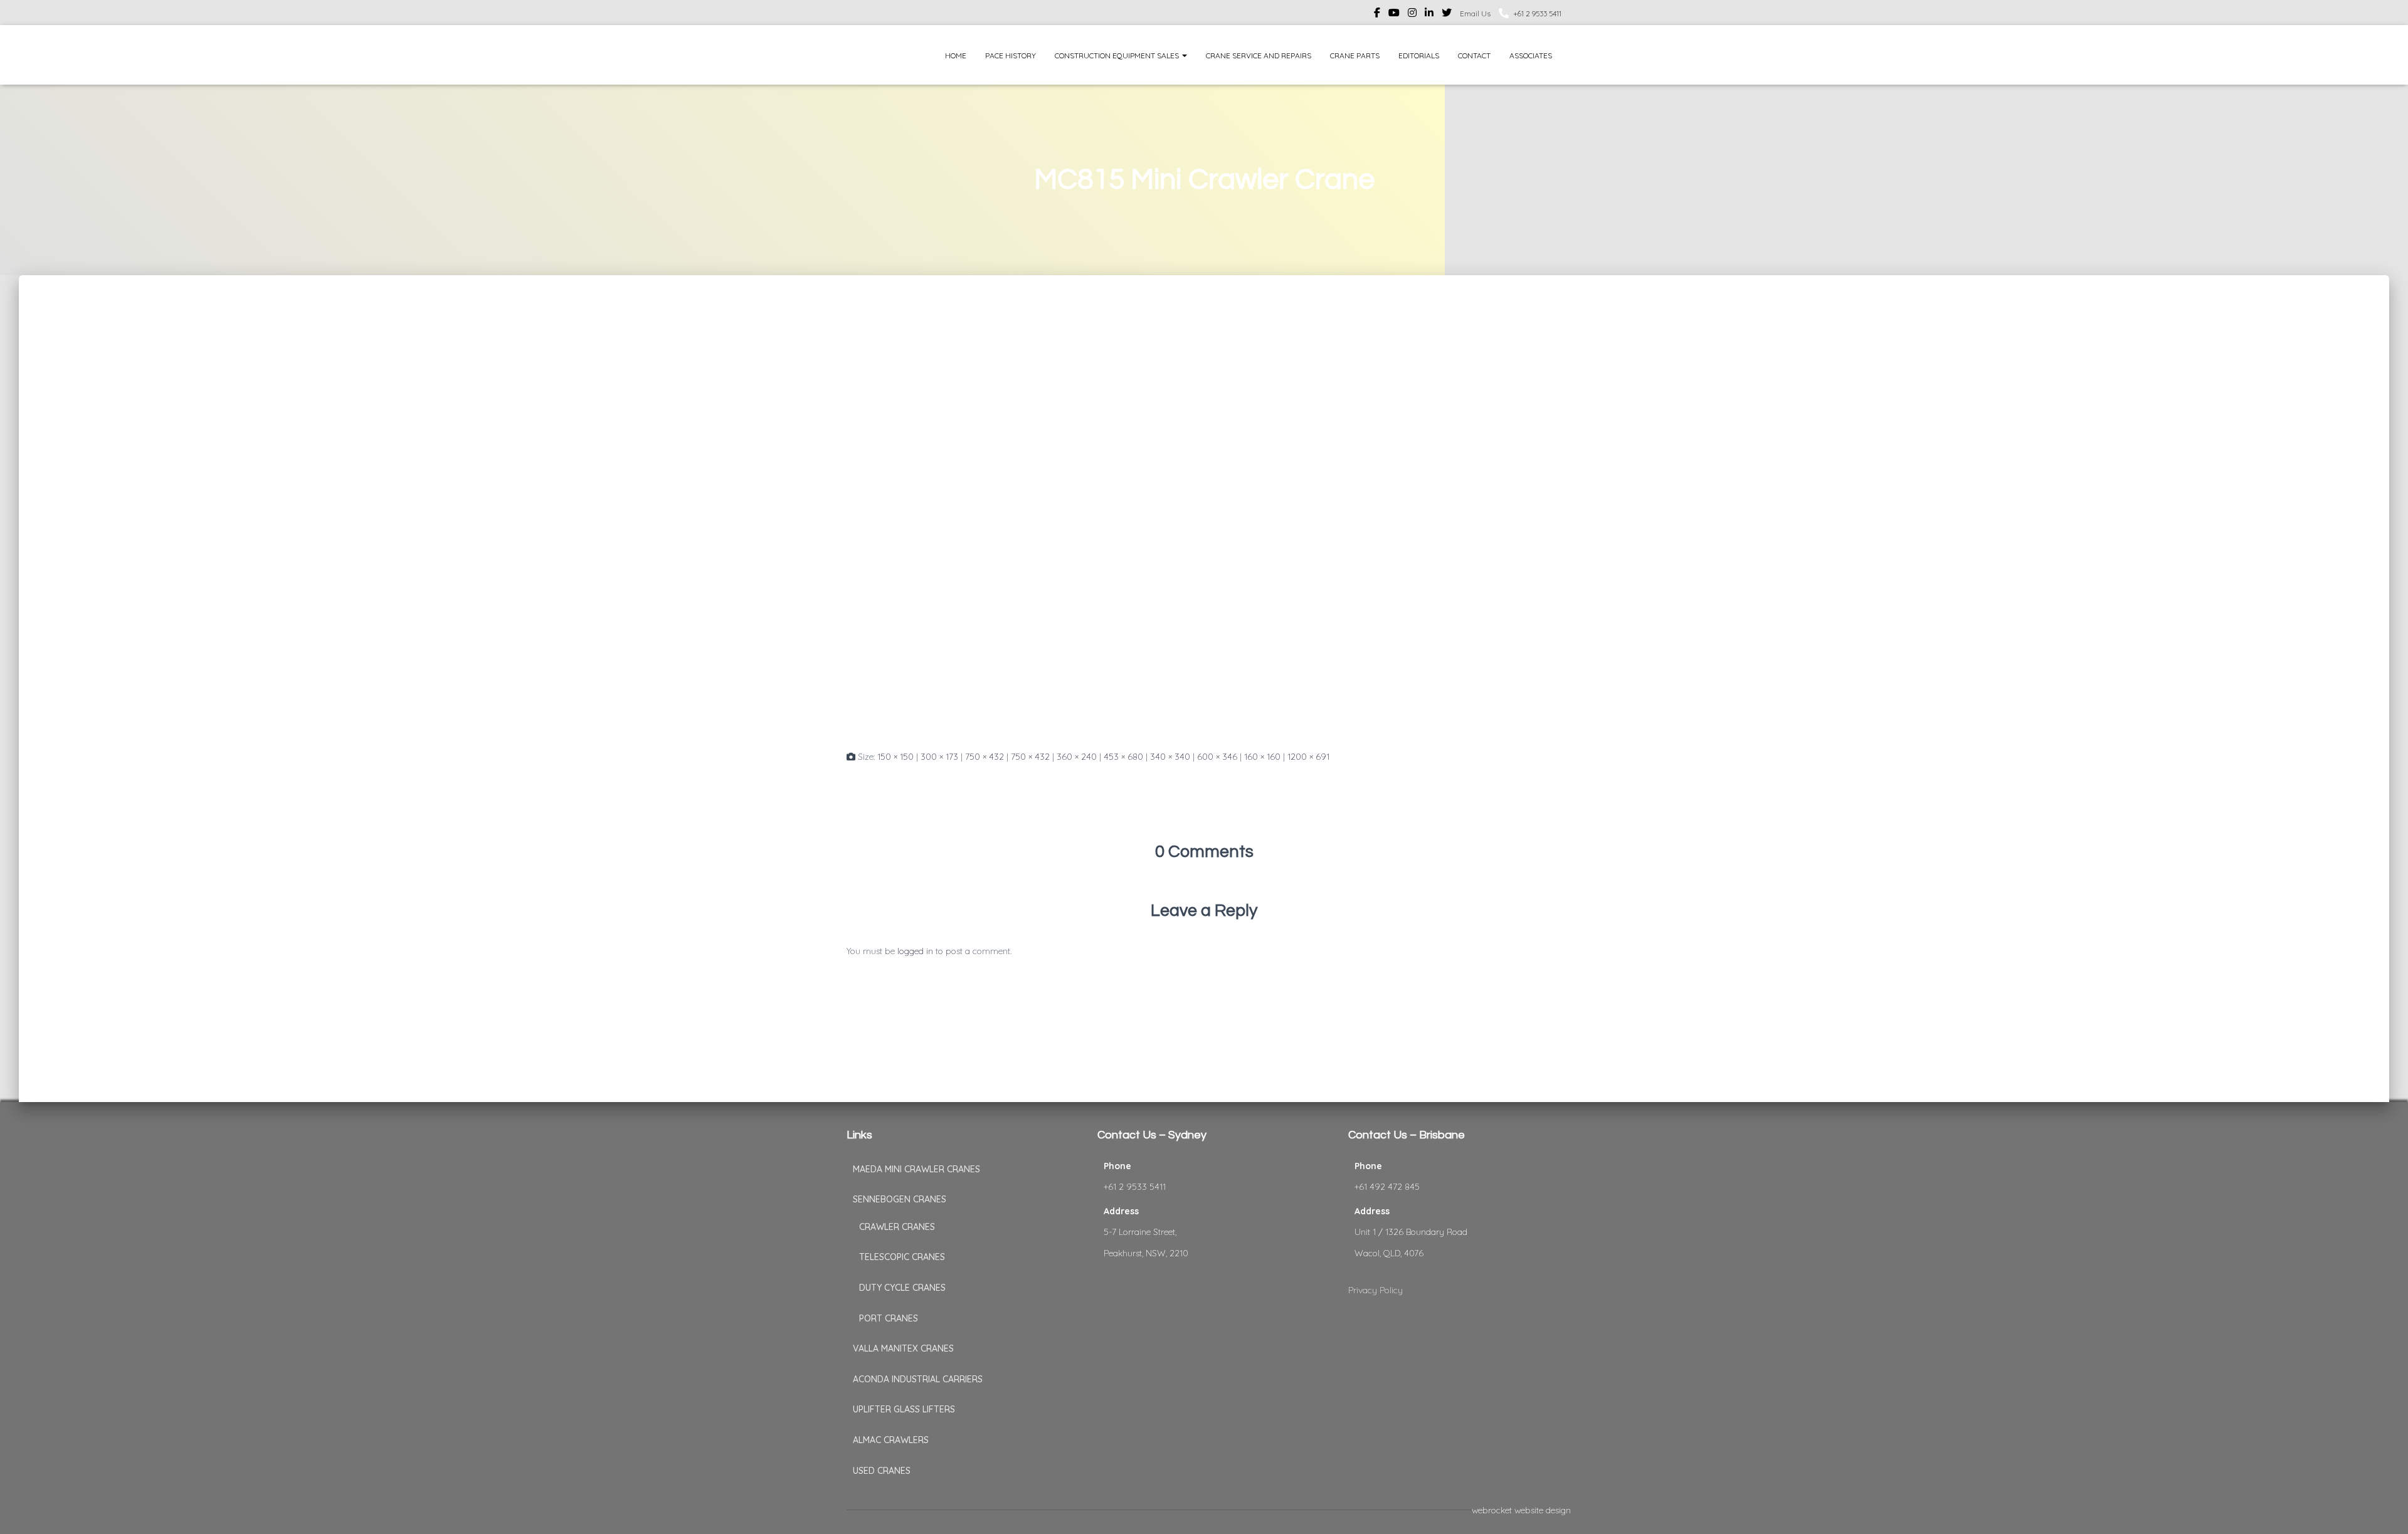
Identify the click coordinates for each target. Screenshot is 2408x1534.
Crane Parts (1355, 55)
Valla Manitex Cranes (903, 1348)
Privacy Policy (1376, 1290)
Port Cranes (889, 1318)
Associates (1531, 55)
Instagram (1412, 14)
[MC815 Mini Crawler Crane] (1204, 524)
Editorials (1419, 55)
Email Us (1475, 13)
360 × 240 (1077, 757)
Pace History (1011, 55)
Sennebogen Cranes (900, 1199)
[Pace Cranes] (870, 55)
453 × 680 (1123, 757)
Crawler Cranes (897, 1227)
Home (956, 55)
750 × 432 (985, 757)
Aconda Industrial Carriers (918, 1379)
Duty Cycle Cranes (902, 1288)
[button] (1184, 55)
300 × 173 (939, 757)
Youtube (1394, 14)
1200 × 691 (1308, 757)
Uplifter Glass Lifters (904, 1409)
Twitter (1447, 14)
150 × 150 (895, 757)
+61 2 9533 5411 (1537, 13)
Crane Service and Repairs (1259, 55)
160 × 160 (1262, 757)
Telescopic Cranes (902, 1257)
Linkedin (1429, 14)
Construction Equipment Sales (1118, 55)
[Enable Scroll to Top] (2383, 1509)
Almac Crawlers (891, 1440)
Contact (1474, 55)
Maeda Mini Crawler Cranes (916, 1169)
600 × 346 (1217, 757)
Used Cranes (882, 1471)
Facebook (1377, 14)
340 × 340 (1170, 757)
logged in (915, 951)
